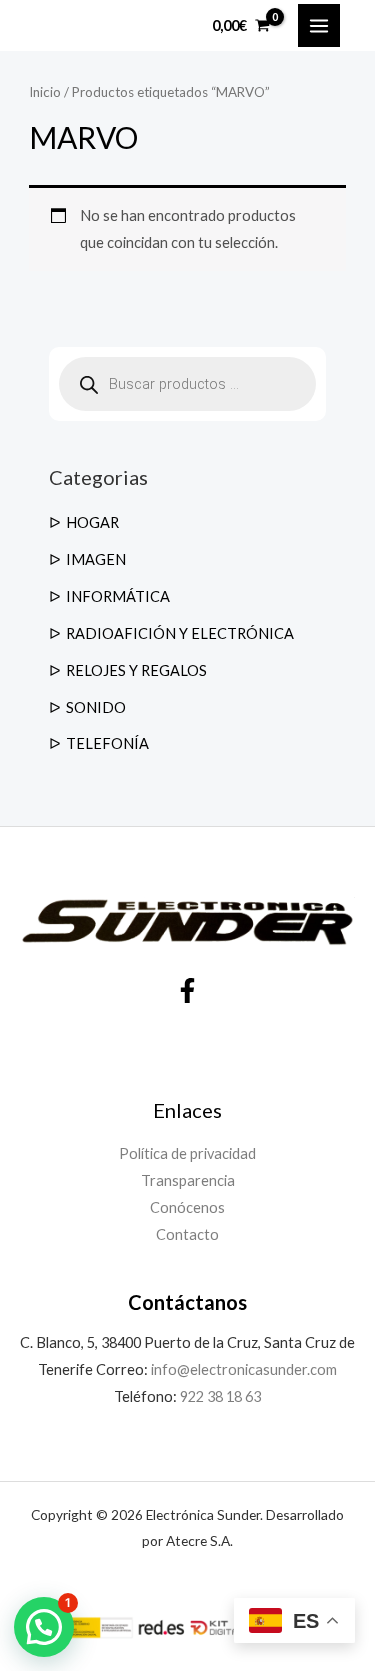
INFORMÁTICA (118, 596)
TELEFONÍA (107, 743)
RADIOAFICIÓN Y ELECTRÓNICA (180, 633)
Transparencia (188, 1180)
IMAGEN (96, 559)
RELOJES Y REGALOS (136, 670)
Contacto (187, 1234)
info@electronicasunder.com (242, 1369)
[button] (44, 1627)
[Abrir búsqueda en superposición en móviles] (187, 384)
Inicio (45, 92)
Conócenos (187, 1207)
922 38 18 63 (220, 1396)
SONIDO (96, 707)
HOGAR (92, 522)
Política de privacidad (187, 1153)
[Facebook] (187, 990)
